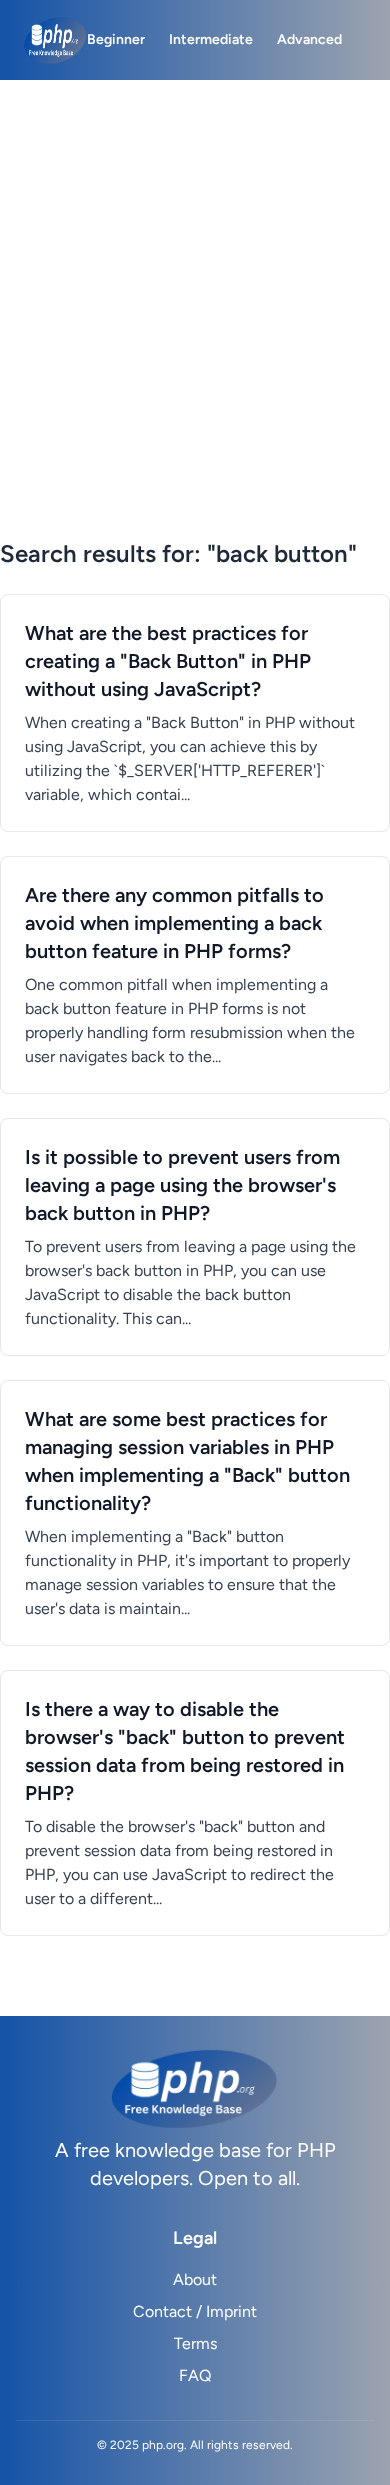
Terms (195, 2343)
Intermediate (211, 39)
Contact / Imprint (195, 2311)
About (195, 2279)
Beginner (116, 39)
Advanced (309, 39)
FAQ (195, 2375)
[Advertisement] (195, 333)
